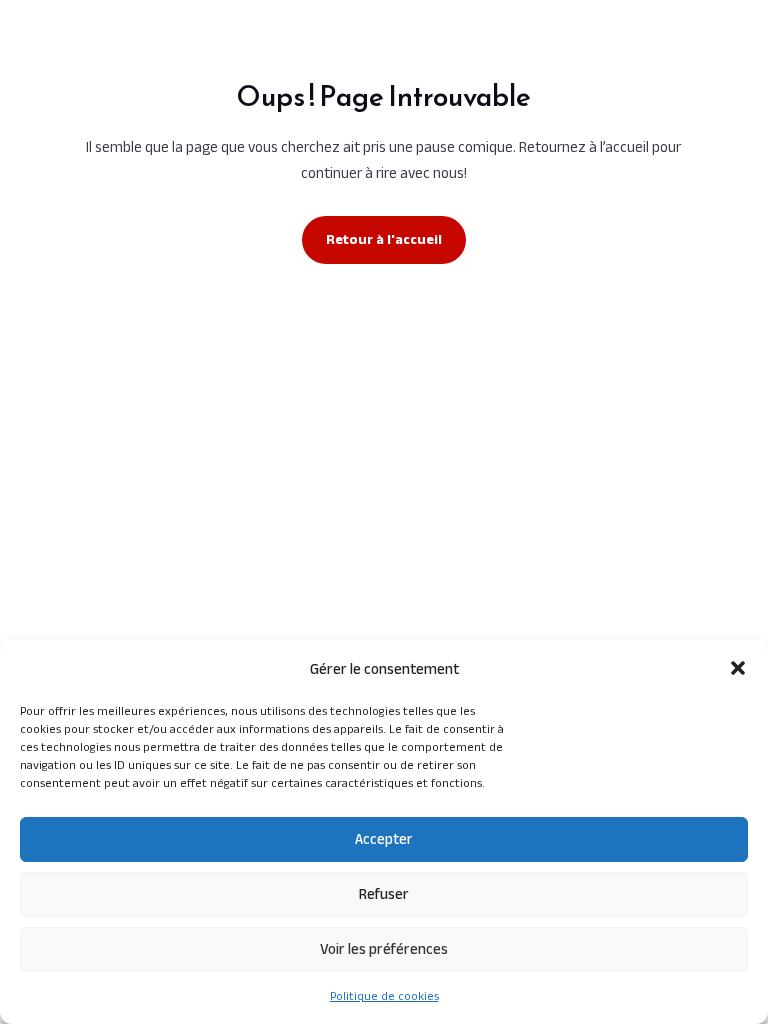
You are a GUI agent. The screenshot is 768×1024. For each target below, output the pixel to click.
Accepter (384, 838)
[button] (738, 668)
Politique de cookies (384, 995)
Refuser (384, 893)
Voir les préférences (384, 948)
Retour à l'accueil (384, 239)
